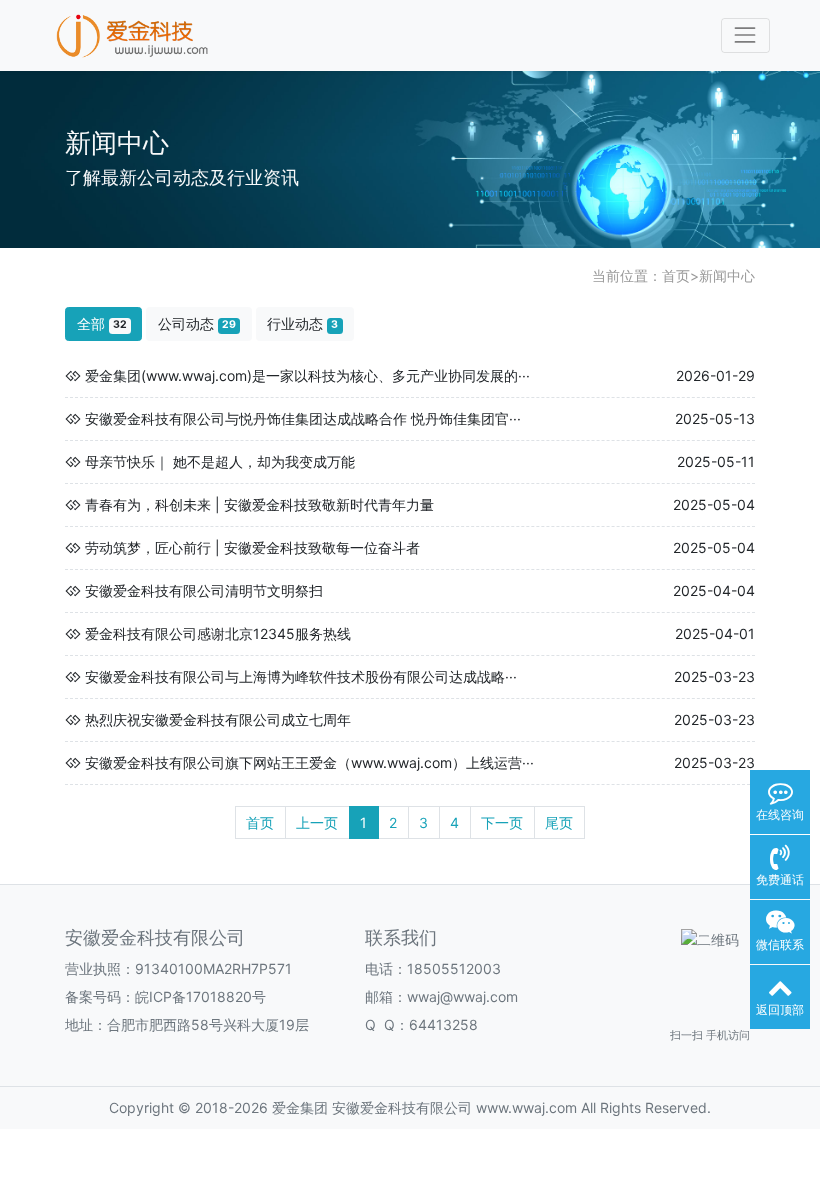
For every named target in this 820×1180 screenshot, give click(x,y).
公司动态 (197, 323)
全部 (102, 323)
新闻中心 (727, 275)
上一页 (317, 822)
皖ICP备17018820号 (200, 996)
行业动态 (302, 323)
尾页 (559, 822)
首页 (676, 275)
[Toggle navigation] (745, 35)
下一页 (502, 822)
